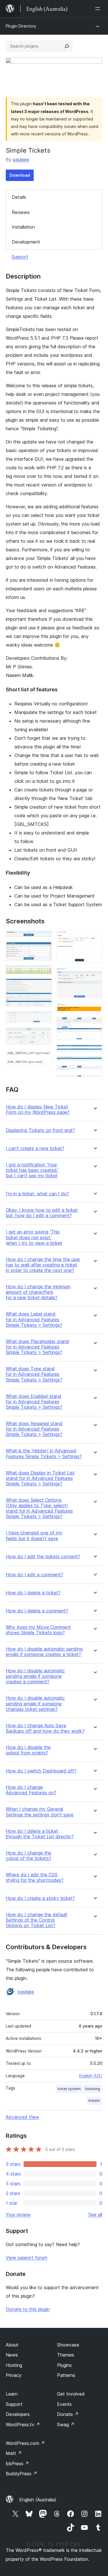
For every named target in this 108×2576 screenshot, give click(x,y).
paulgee (21, 159)
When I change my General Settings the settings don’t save (40, 1812)
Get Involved (71, 2394)
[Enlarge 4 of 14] (44, 986)
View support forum (26, 2258)
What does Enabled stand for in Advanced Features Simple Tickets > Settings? (34, 1402)
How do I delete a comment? (37, 1611)
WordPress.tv (23, 2425)
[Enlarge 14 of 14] (94, 1073)
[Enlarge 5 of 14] (44, 1019)
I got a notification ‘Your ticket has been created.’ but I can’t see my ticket (32, 1170)
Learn (12, 2394)
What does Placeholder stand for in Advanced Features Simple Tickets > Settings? (37, 1347)
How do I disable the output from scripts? (28, 1750)
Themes (66, 2355)
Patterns (66, 2375)
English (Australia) (38, 2500)
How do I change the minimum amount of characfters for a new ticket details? (38, 1292)
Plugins (64, 2365)
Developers (18, 2414)
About (12, 2345)
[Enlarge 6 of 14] (44, 1035)
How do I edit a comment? (34, 1575)
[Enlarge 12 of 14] (94, 1052)
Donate (68, 2414)
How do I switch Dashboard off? (41, 1771)
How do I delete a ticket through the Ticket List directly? (40, 1834)
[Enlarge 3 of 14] (44, 973)
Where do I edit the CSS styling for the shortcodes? (35, 1877)
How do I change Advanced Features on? (31, 1790)
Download (20, 175)
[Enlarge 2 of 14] (44, 950)
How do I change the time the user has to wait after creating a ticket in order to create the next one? (43, 1265)
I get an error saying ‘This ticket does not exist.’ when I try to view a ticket (34, 1237)
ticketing (93, 2089)
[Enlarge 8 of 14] (94, 938)
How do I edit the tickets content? (43, 1557)
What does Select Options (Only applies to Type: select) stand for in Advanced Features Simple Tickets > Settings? (39, 1508)
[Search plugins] (67, 46)
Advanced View (22, 2117)
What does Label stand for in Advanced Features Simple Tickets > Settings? (34, 1319)
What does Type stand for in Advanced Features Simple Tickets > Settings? (34, 1374)
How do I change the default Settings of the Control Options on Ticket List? (37, 1920)
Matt (14, 2453)
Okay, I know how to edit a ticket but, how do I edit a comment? (42, 1213)
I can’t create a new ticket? (35, 1148)
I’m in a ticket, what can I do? (37, 1194)
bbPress (17, 2464)
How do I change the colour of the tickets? (29, 1856)
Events (64, 2404)
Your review (18, 2215)
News (12, 2355)
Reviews (21, 212)
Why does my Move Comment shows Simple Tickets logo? (38, 1630)
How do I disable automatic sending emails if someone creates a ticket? (44, 1652)
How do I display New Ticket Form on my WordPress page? (38, 1110)
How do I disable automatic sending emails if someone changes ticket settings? (35, 1704)
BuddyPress (21, 2474)
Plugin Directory (21, 26)
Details (19, 197)
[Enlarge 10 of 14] (94, 1011)
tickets (94, 2101)
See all (95, 2215)
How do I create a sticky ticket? (40, 1898)
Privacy (14, 2375)
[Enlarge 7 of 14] (44, 1057)
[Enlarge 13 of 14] (94, 1064)
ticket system (69, 2089)
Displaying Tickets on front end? (40, 1130)
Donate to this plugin (28, 2309)
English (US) (91, 2076)
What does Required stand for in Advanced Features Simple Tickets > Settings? (34, 1429)
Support (20, 257)
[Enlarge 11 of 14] (94, 1025)
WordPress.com (25, 2443)
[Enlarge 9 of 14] (94, 975)
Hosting (14, 2365)
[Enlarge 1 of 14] (44, 938)
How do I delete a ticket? (33, 1593)
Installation (23, 227)
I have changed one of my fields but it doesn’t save (34, 1536)
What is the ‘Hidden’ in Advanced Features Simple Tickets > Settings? (44, 1454)
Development (26, 242)
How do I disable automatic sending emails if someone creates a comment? (35, 1676)
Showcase (68, 2345)
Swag (66, 2425)
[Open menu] (99, 9)
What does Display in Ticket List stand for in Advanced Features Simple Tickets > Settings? (40, 1478)
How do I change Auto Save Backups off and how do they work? (45, 1728)
